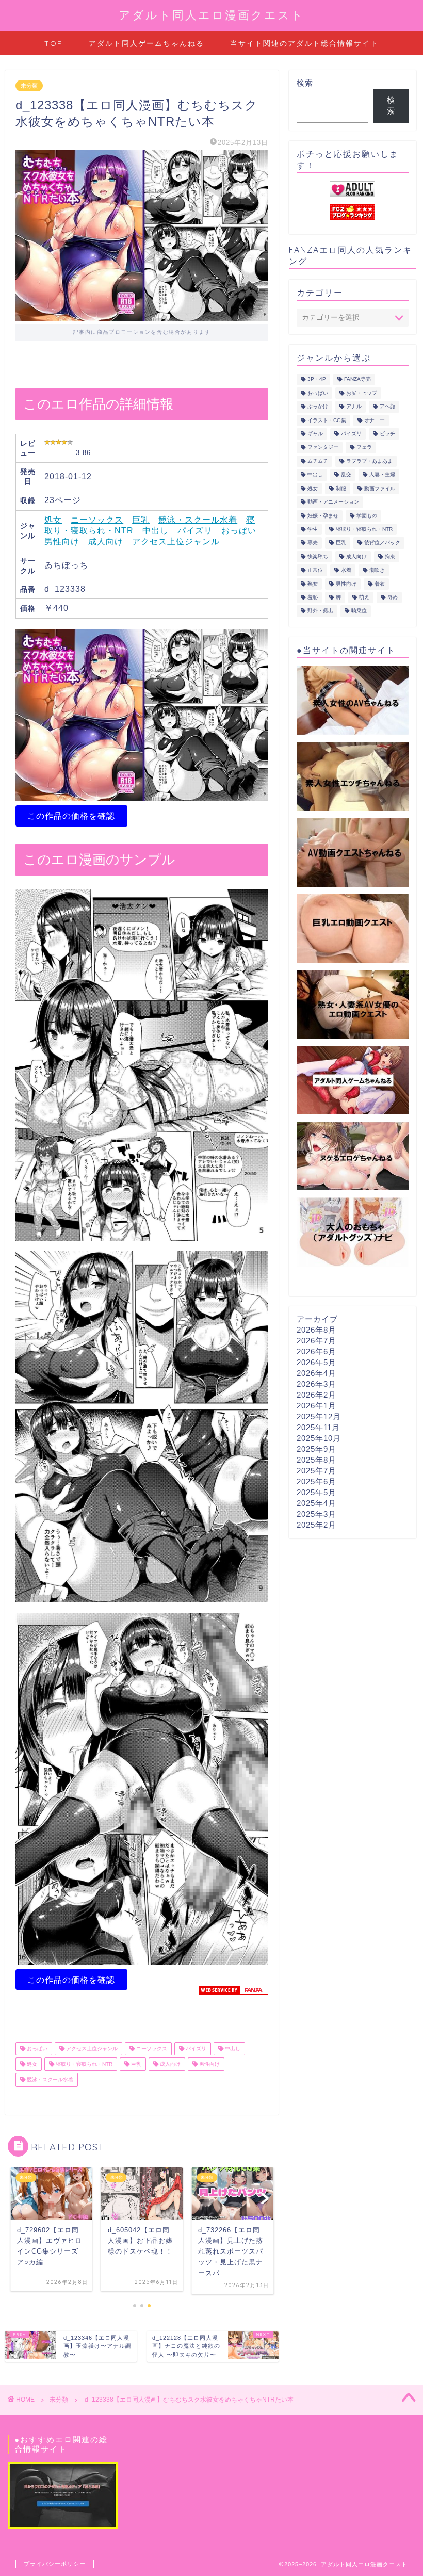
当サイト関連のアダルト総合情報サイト (304, 43)
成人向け (106, 541)
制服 (341, 488)
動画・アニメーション (333, 502)
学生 (313, 529)
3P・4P (317, 379)
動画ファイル (380, 488)
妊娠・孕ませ (323, 516)
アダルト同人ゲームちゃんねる (147, 43)
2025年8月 (316, 1460)
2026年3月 (316, 1384)
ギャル (315, 434)
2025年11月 (318, 1427)
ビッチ (387, 434)
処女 (53, 520)
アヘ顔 (387, 407)
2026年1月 (316, 1406)
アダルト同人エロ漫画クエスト (211, 15)
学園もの (367, 516)
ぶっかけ (318, 407)
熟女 (313, 584)
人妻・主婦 (382, 475)
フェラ (364, 448)
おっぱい (239, 531)
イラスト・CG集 (327, 420)
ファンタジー (323, 448)
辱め (393, 597)
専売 (313, 543)
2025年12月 (319, 1416)
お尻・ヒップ (362, 393)
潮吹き (377, 570)
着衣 (380, 584)
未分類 (29, 86)
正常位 (315, 570)
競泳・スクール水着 (198, 520)
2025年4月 (316, 1503)
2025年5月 (316, 1492)
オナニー (375, 420)
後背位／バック (382, 543)
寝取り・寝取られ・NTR (83, 2064)
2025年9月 (316, 1449)
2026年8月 (316, 1330)
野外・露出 (320, 611)
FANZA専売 (357, 379)
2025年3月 (316, 1514)
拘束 (390, 556)
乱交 (346, 475)
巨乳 (141, 520)
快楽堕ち (318, 556)
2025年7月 (316, 1471)
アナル (354, 407)
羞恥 (313, 597)
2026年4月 (316, 1373)
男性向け (62, 541)
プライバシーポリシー (55, 2564)
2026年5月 (316, 1362)
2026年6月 (316, 1351)
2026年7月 (316, 1341)
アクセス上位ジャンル (176, 541)
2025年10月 (319, 1438)
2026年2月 (316, 1395)
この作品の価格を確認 (71, 816)
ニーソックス (97, 520)
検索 (305, 83)
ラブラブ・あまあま (369, 461)
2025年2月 (316, 1525)
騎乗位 (359, 611)
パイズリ (195, 531)
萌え (364, 597)
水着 (346, 570)
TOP (54, 43)
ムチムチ (318, 461)
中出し (156, 531)
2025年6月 (316, 1481)
